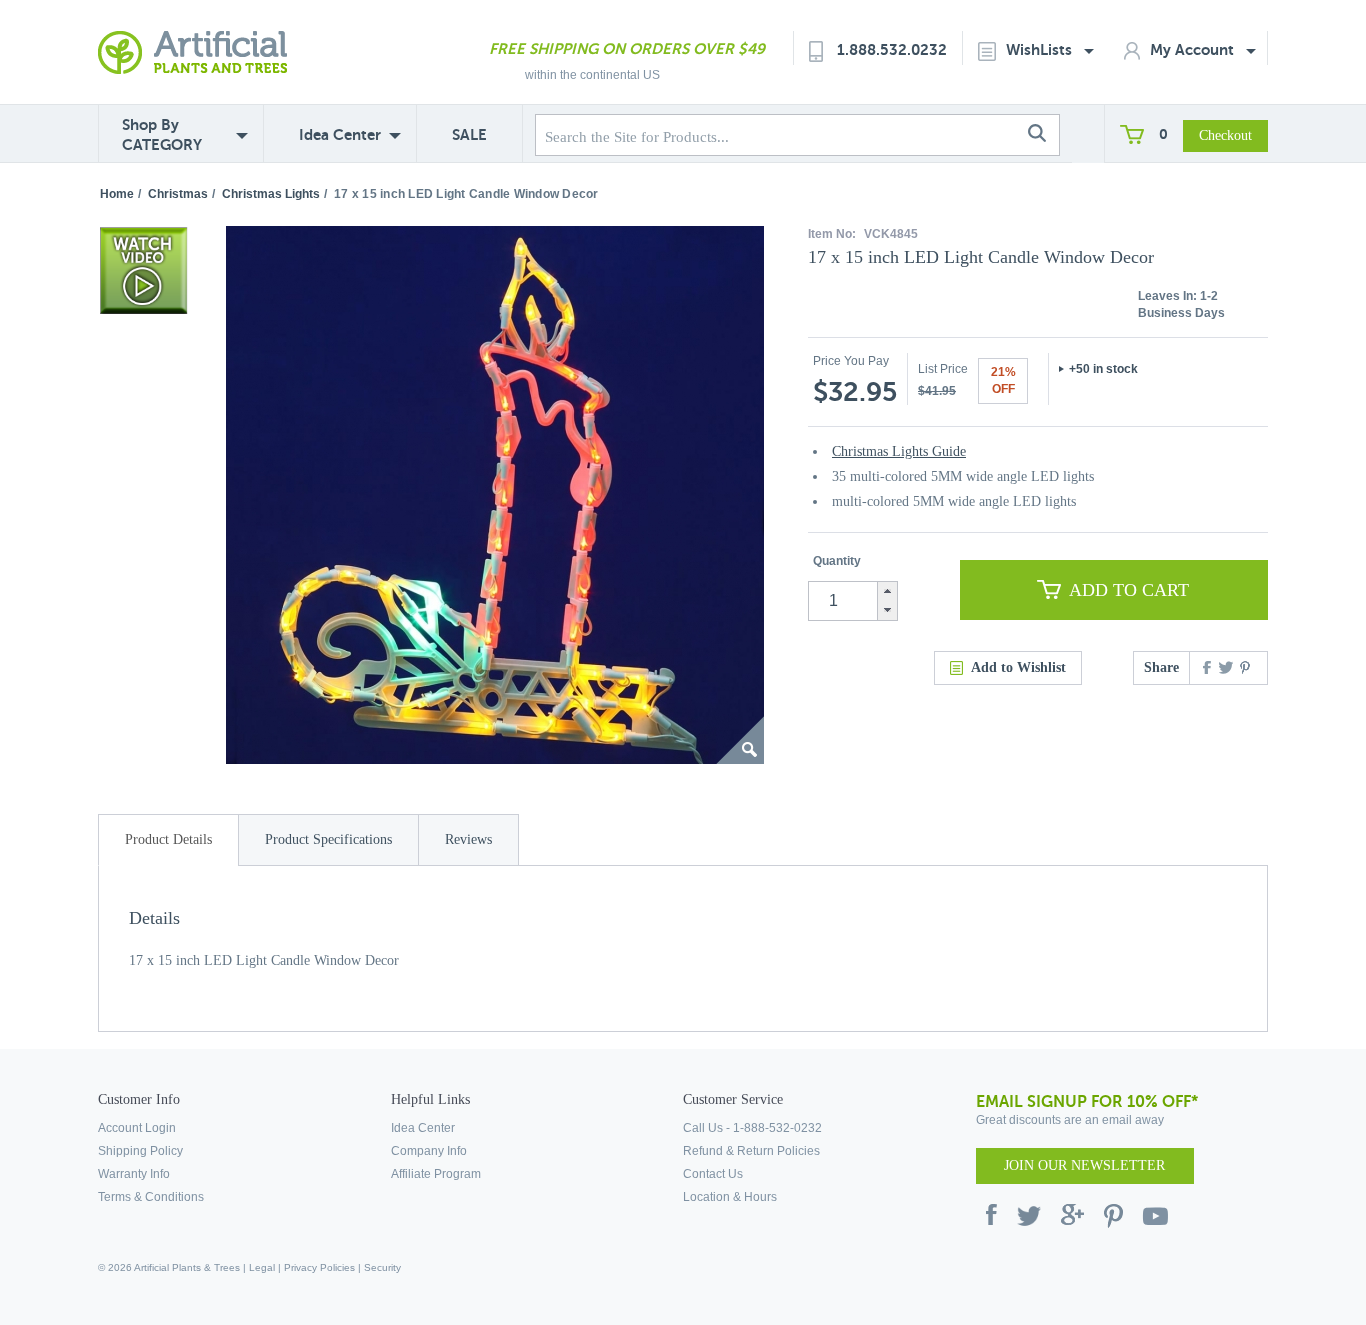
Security (382, 1267)
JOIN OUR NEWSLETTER (1084, 1165)
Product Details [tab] (168, 839)
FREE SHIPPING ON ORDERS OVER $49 (627, 48)
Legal (262, 1267)
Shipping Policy (140, 1151)
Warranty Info (134, 1174)
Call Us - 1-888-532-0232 (752, 1128)
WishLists (1041, 49)
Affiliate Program (436, 1174)
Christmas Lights (271, 194)
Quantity (837, 561)
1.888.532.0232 (892, 49)
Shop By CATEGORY (162, 134)
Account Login (137, 1128)
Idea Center (340, 134)
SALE (469, 134)
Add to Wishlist (1018, 667)
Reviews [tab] (468, 839)
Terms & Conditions (151, 1197)
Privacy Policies (319, 1267)
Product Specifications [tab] (328, 839)
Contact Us (713, 1174)
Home (117, 194)
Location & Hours (730, 1197)
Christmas (178, 194)
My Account (1194, 49)
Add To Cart (1129, 590)
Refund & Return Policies (751, 1151)
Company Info (429, 1151)
